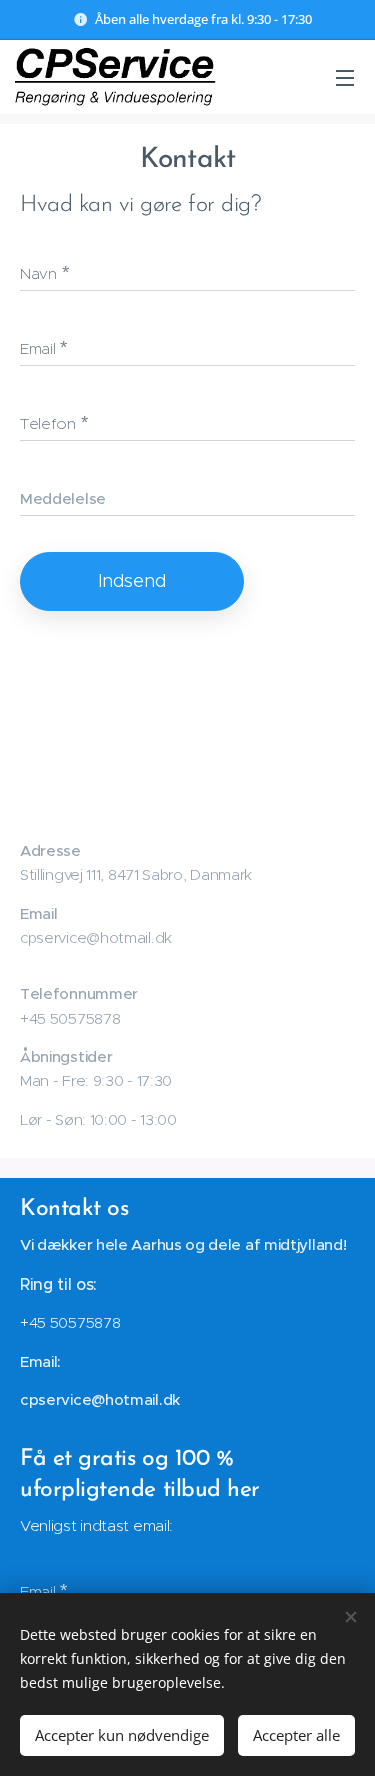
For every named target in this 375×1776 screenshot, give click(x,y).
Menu (345, 77)
